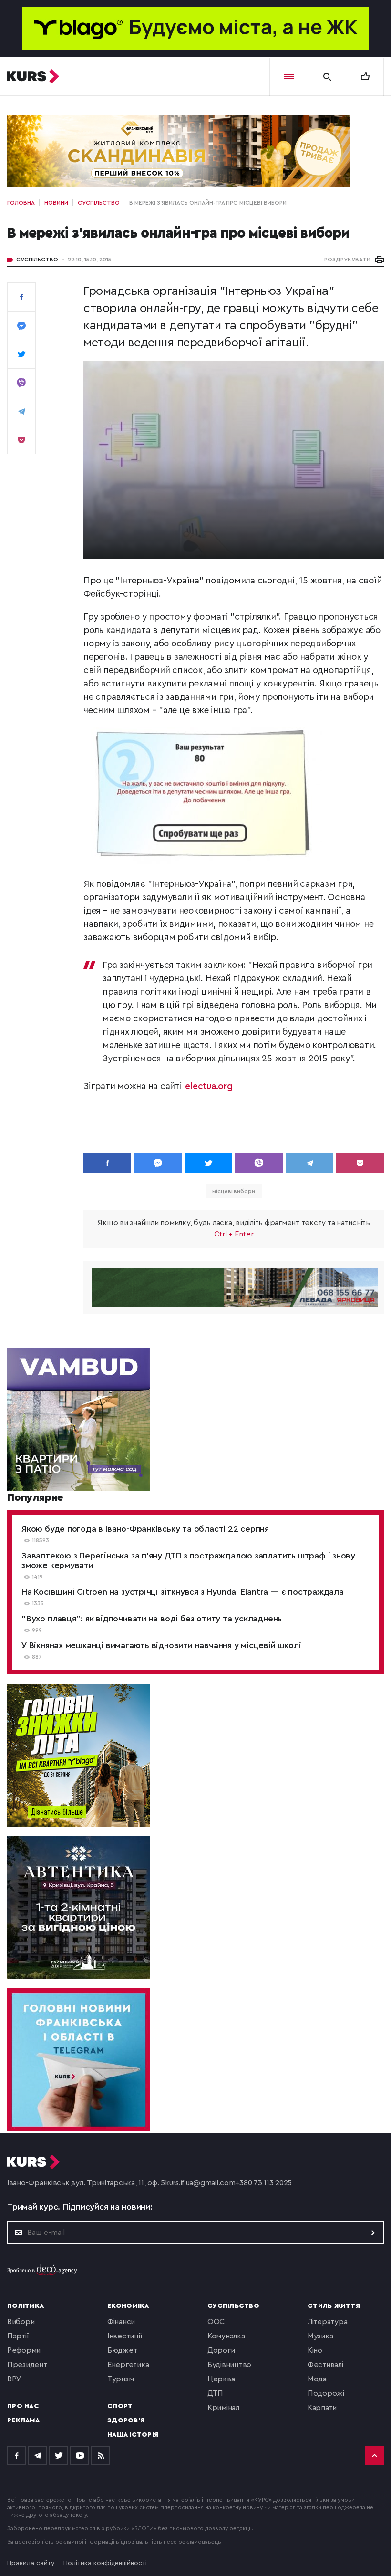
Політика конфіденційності (105, 2563)
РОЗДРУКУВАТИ (347, 260)
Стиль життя (334, 2306)
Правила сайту (31, 2563)
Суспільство (37, 260)
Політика (26, 2306)
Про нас (23, 2406)
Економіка (128, 2306)
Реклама (23, 2420)
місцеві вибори (234, 1191)
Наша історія (133, 2435)
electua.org (209, 1086)
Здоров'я (126, 2420)
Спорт (120, 2406)
